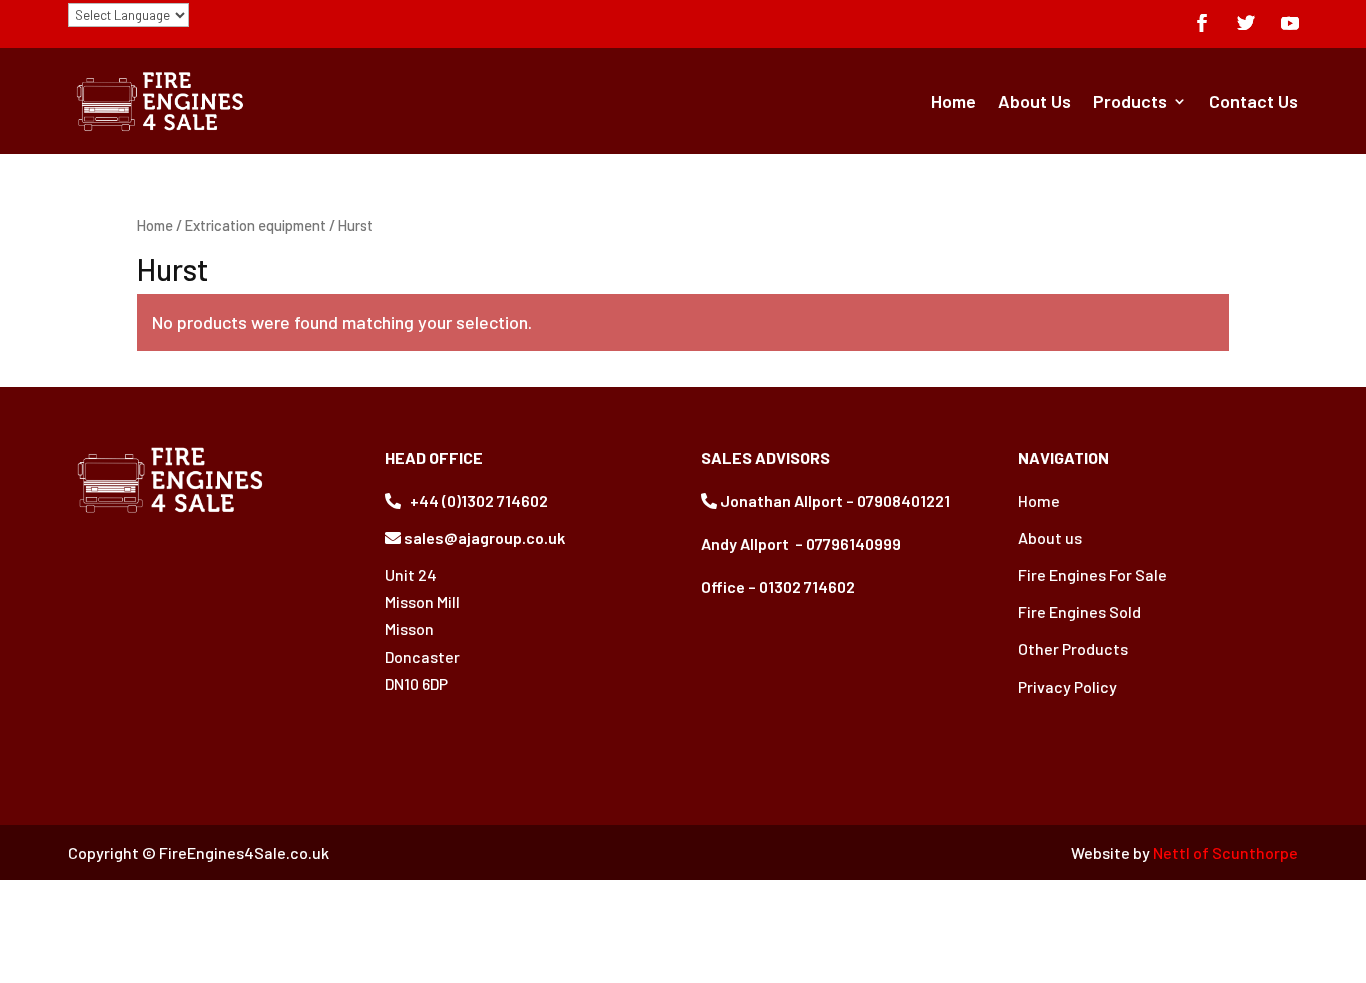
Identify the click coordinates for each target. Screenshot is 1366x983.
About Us (1034, 101)
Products (1130, 101)
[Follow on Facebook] (1202, 23)
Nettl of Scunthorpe (1225, 852)
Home (953, 101)
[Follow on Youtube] (1290, 23)
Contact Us (1253, 101)
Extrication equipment (255, 225)
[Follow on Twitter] (1246, 23)
